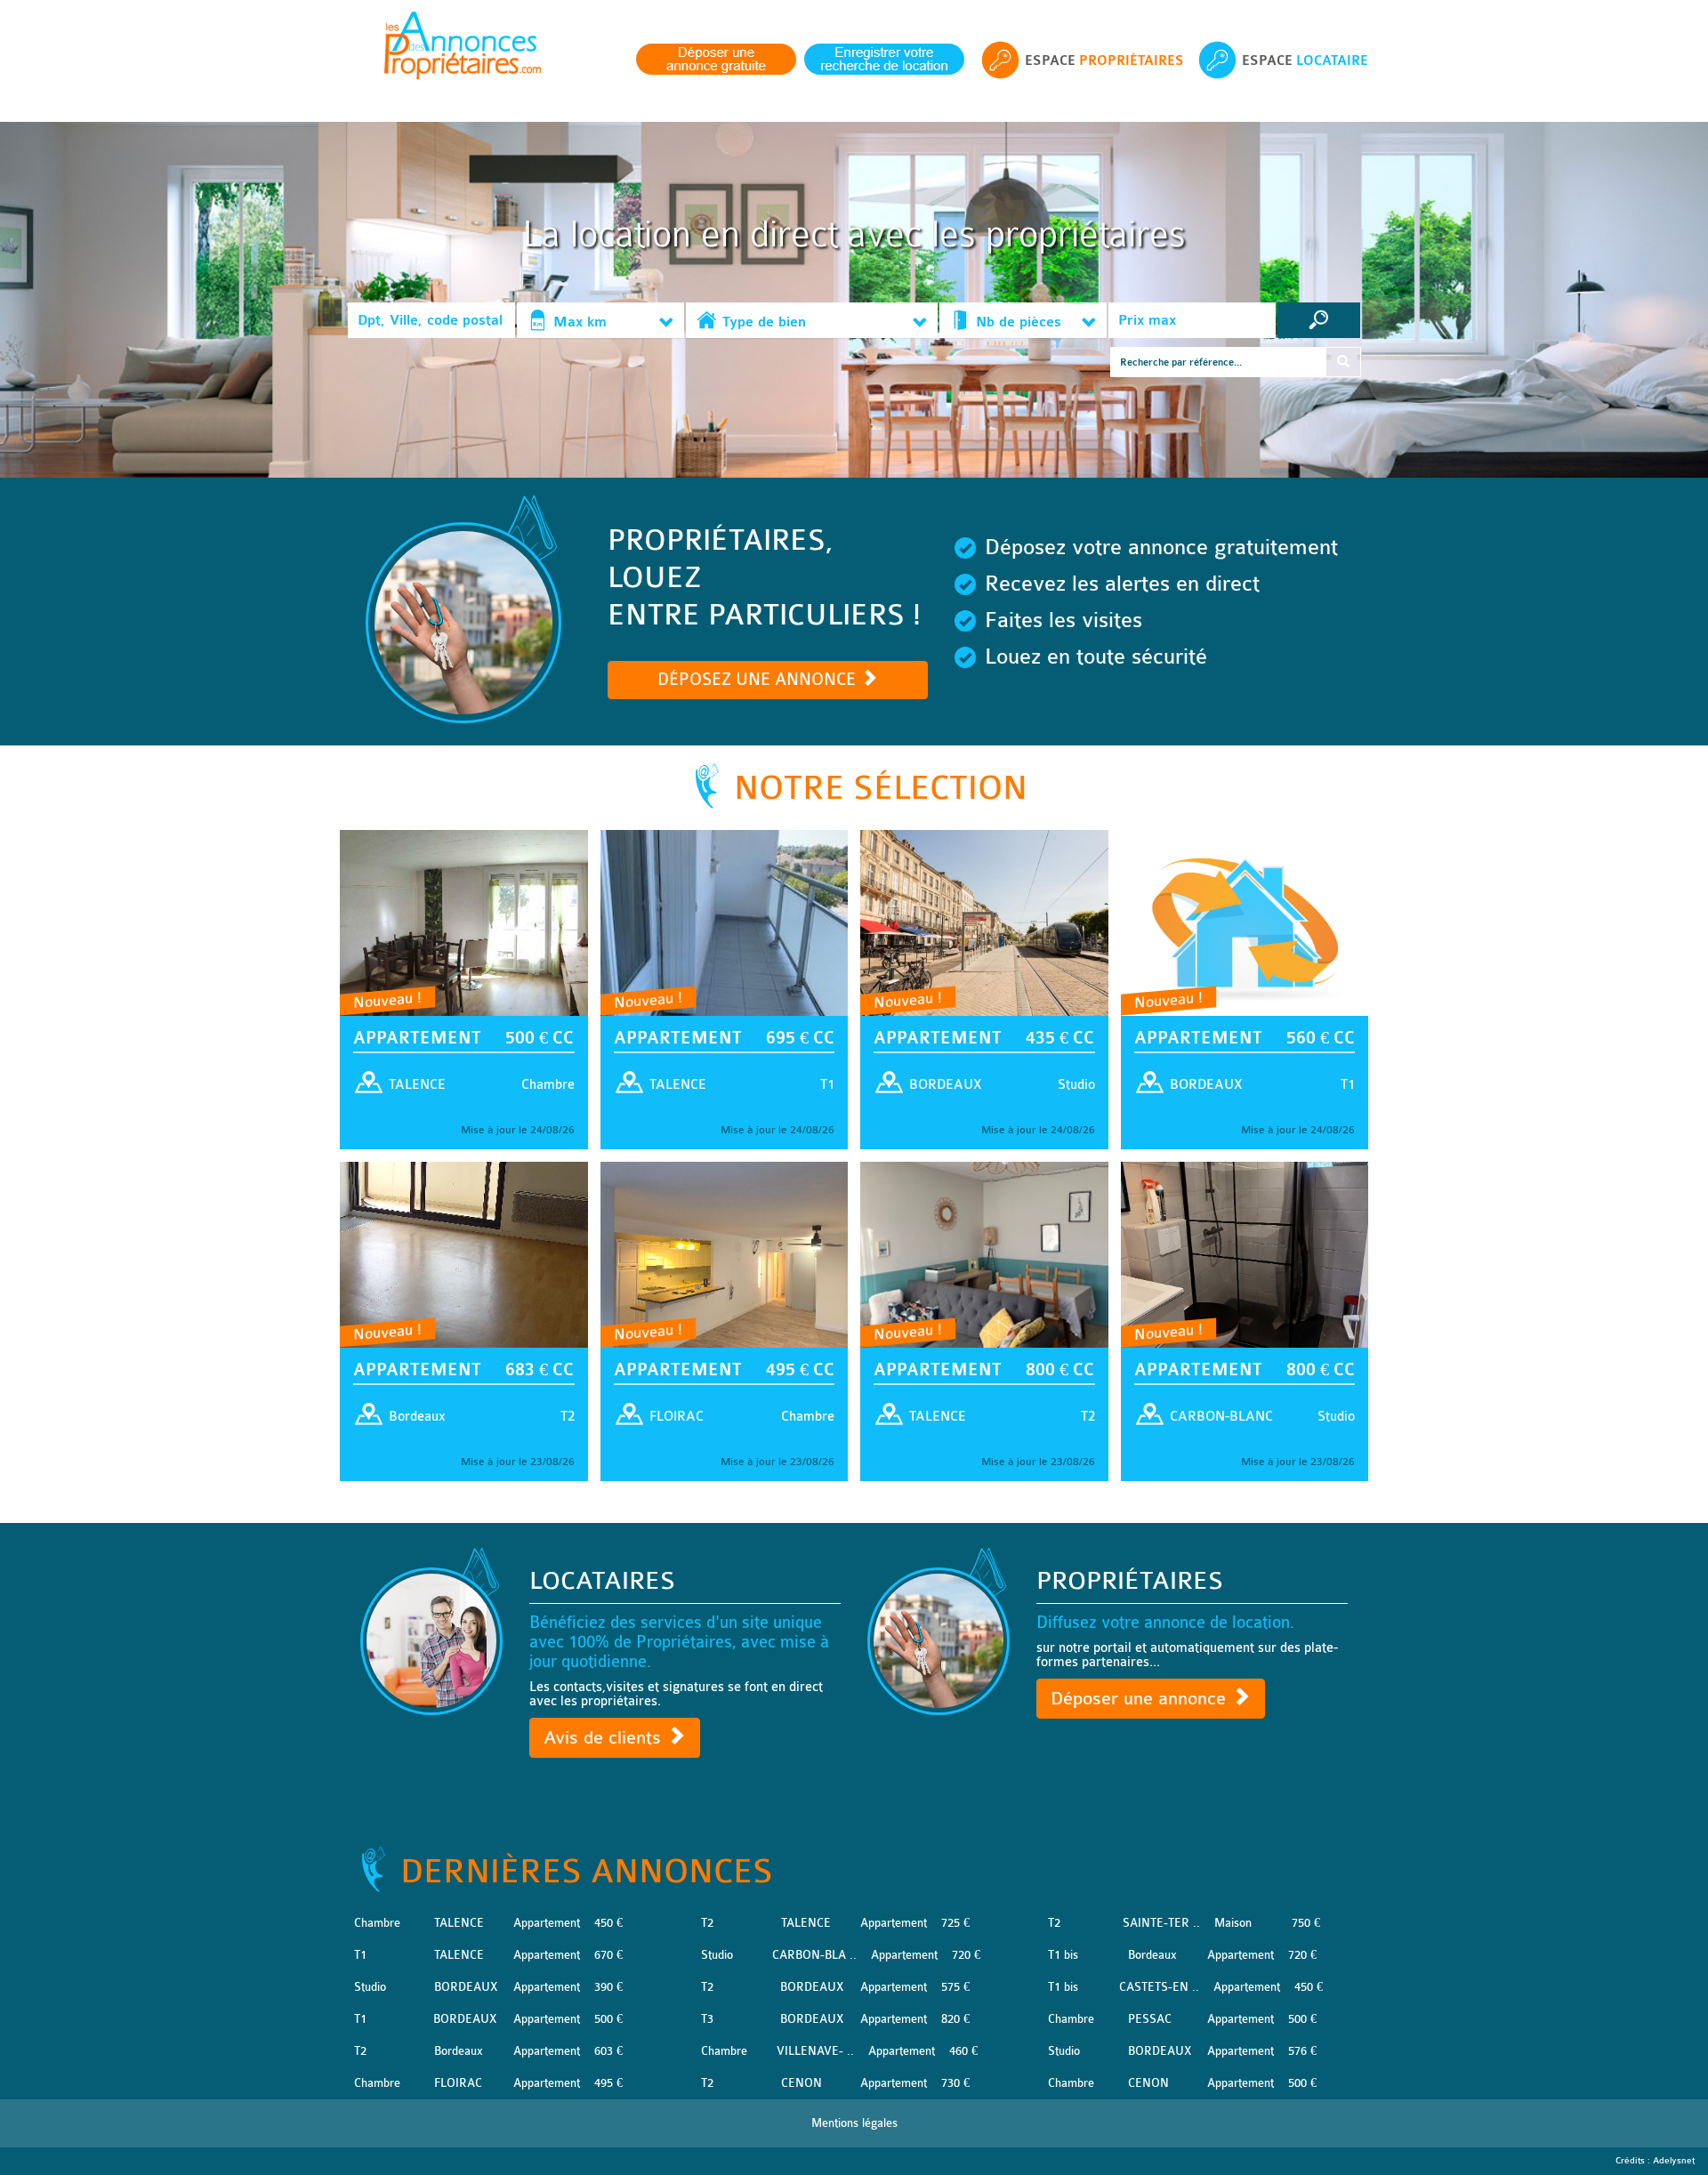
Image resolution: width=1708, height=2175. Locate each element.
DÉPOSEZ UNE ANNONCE (759, 680)
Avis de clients (605, 1738)
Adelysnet (1674, 2161)
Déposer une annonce (1141, 1699)
